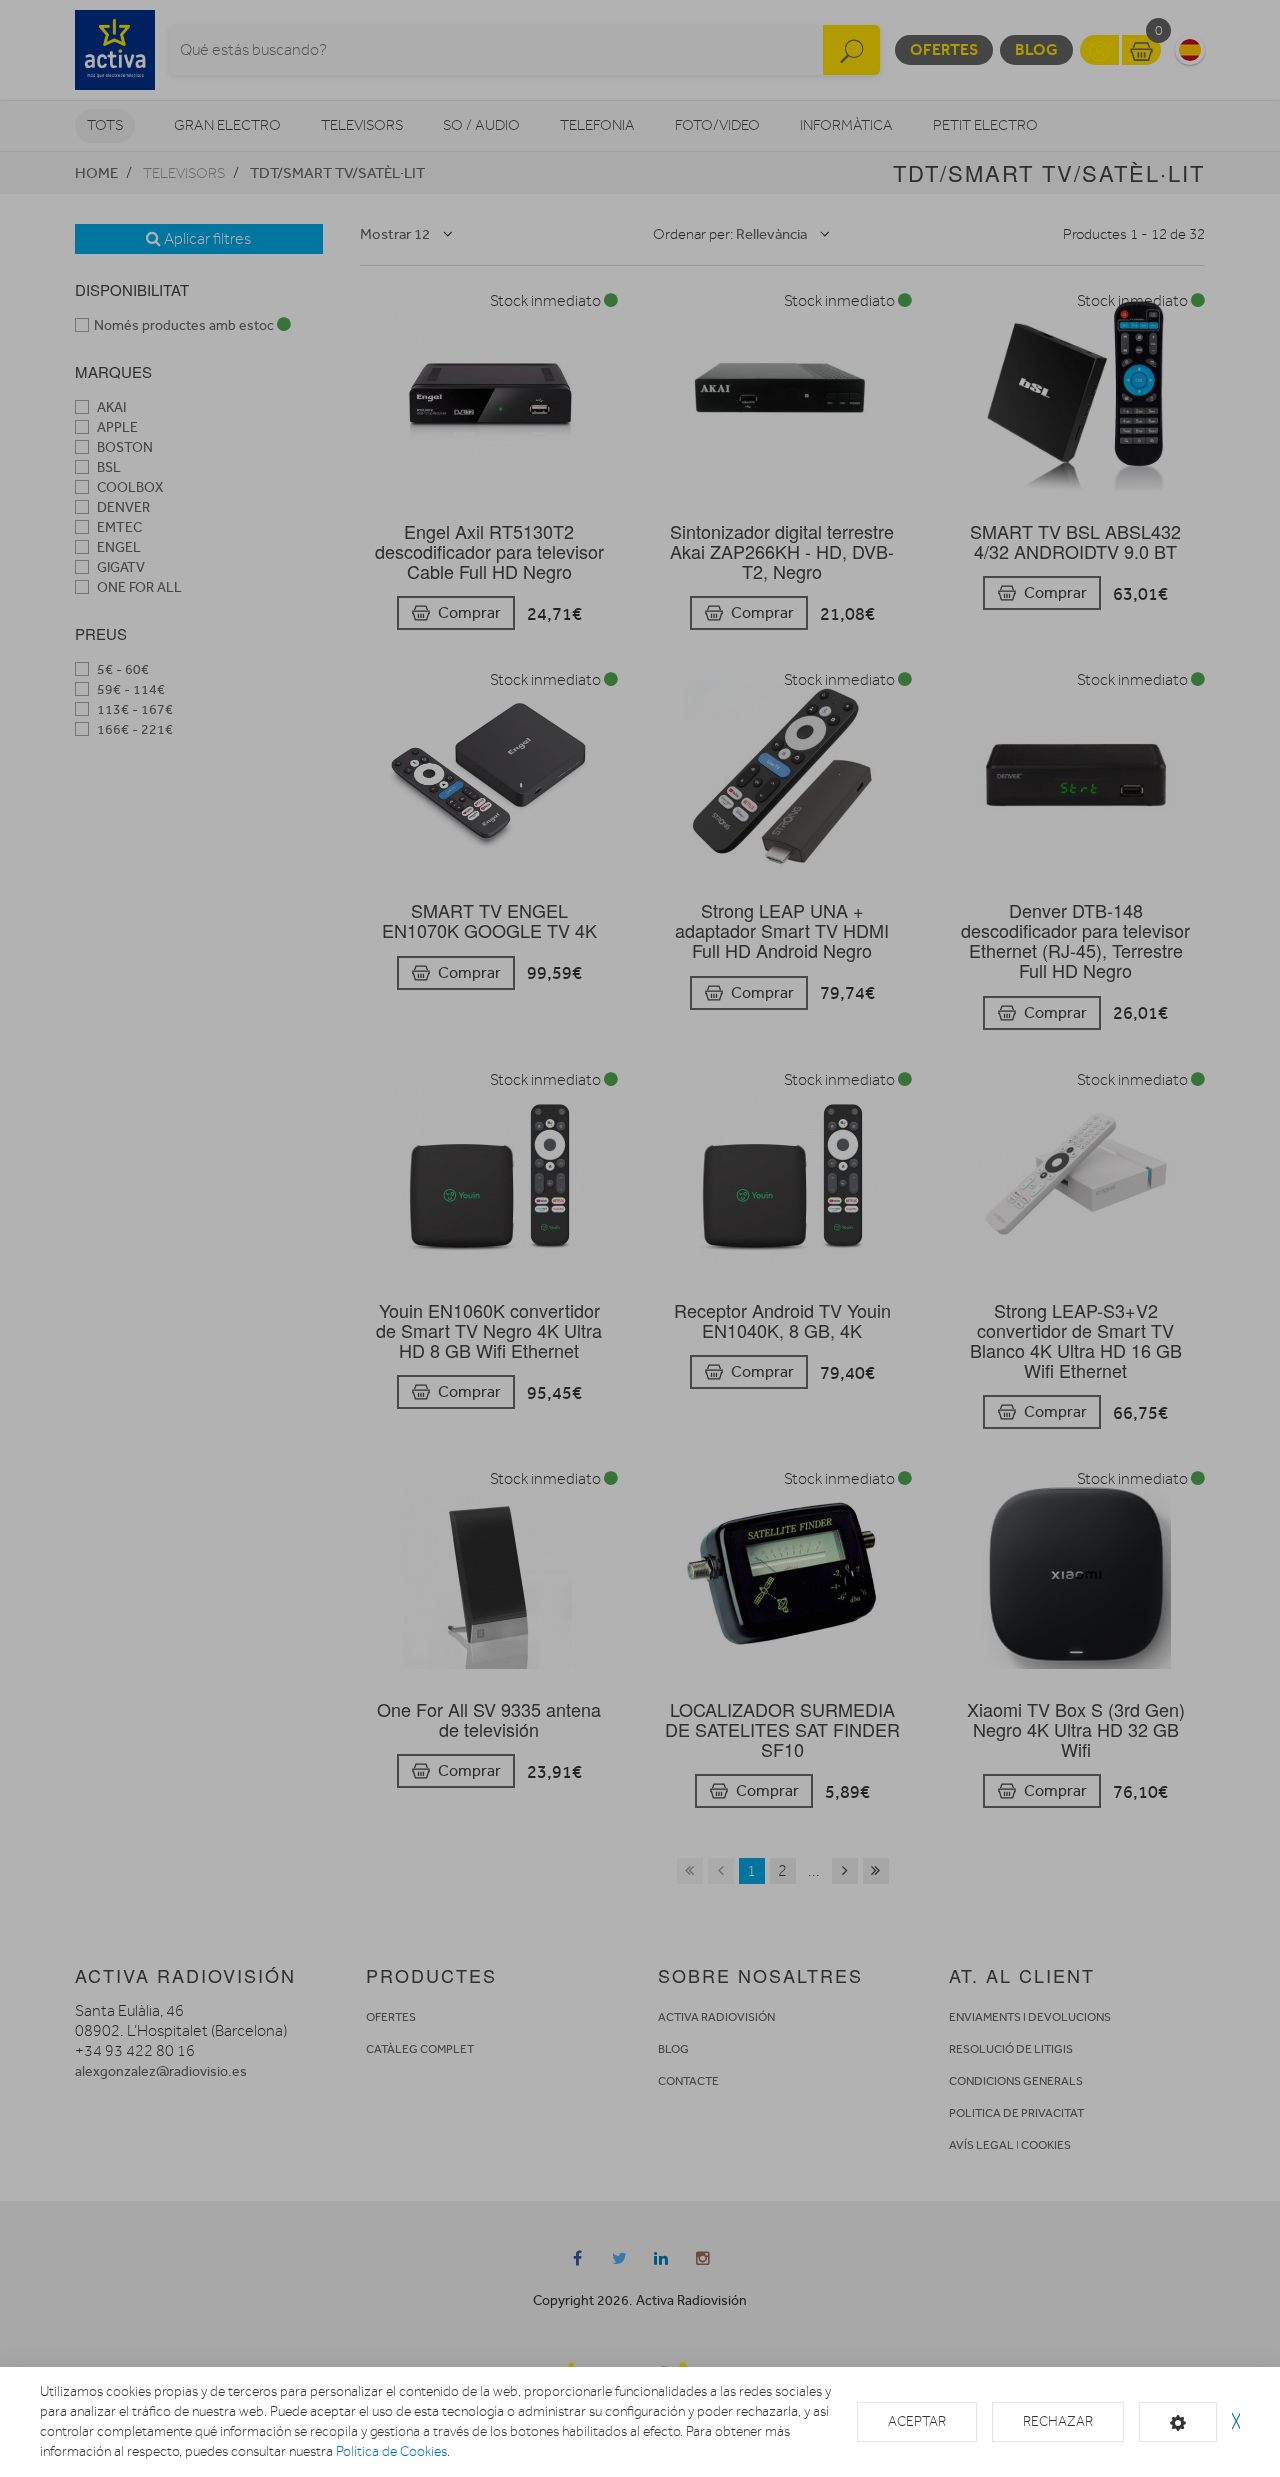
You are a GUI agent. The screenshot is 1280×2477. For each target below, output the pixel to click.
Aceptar (917, 2421)
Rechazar (1058, 2421)
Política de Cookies (391, 2451)
